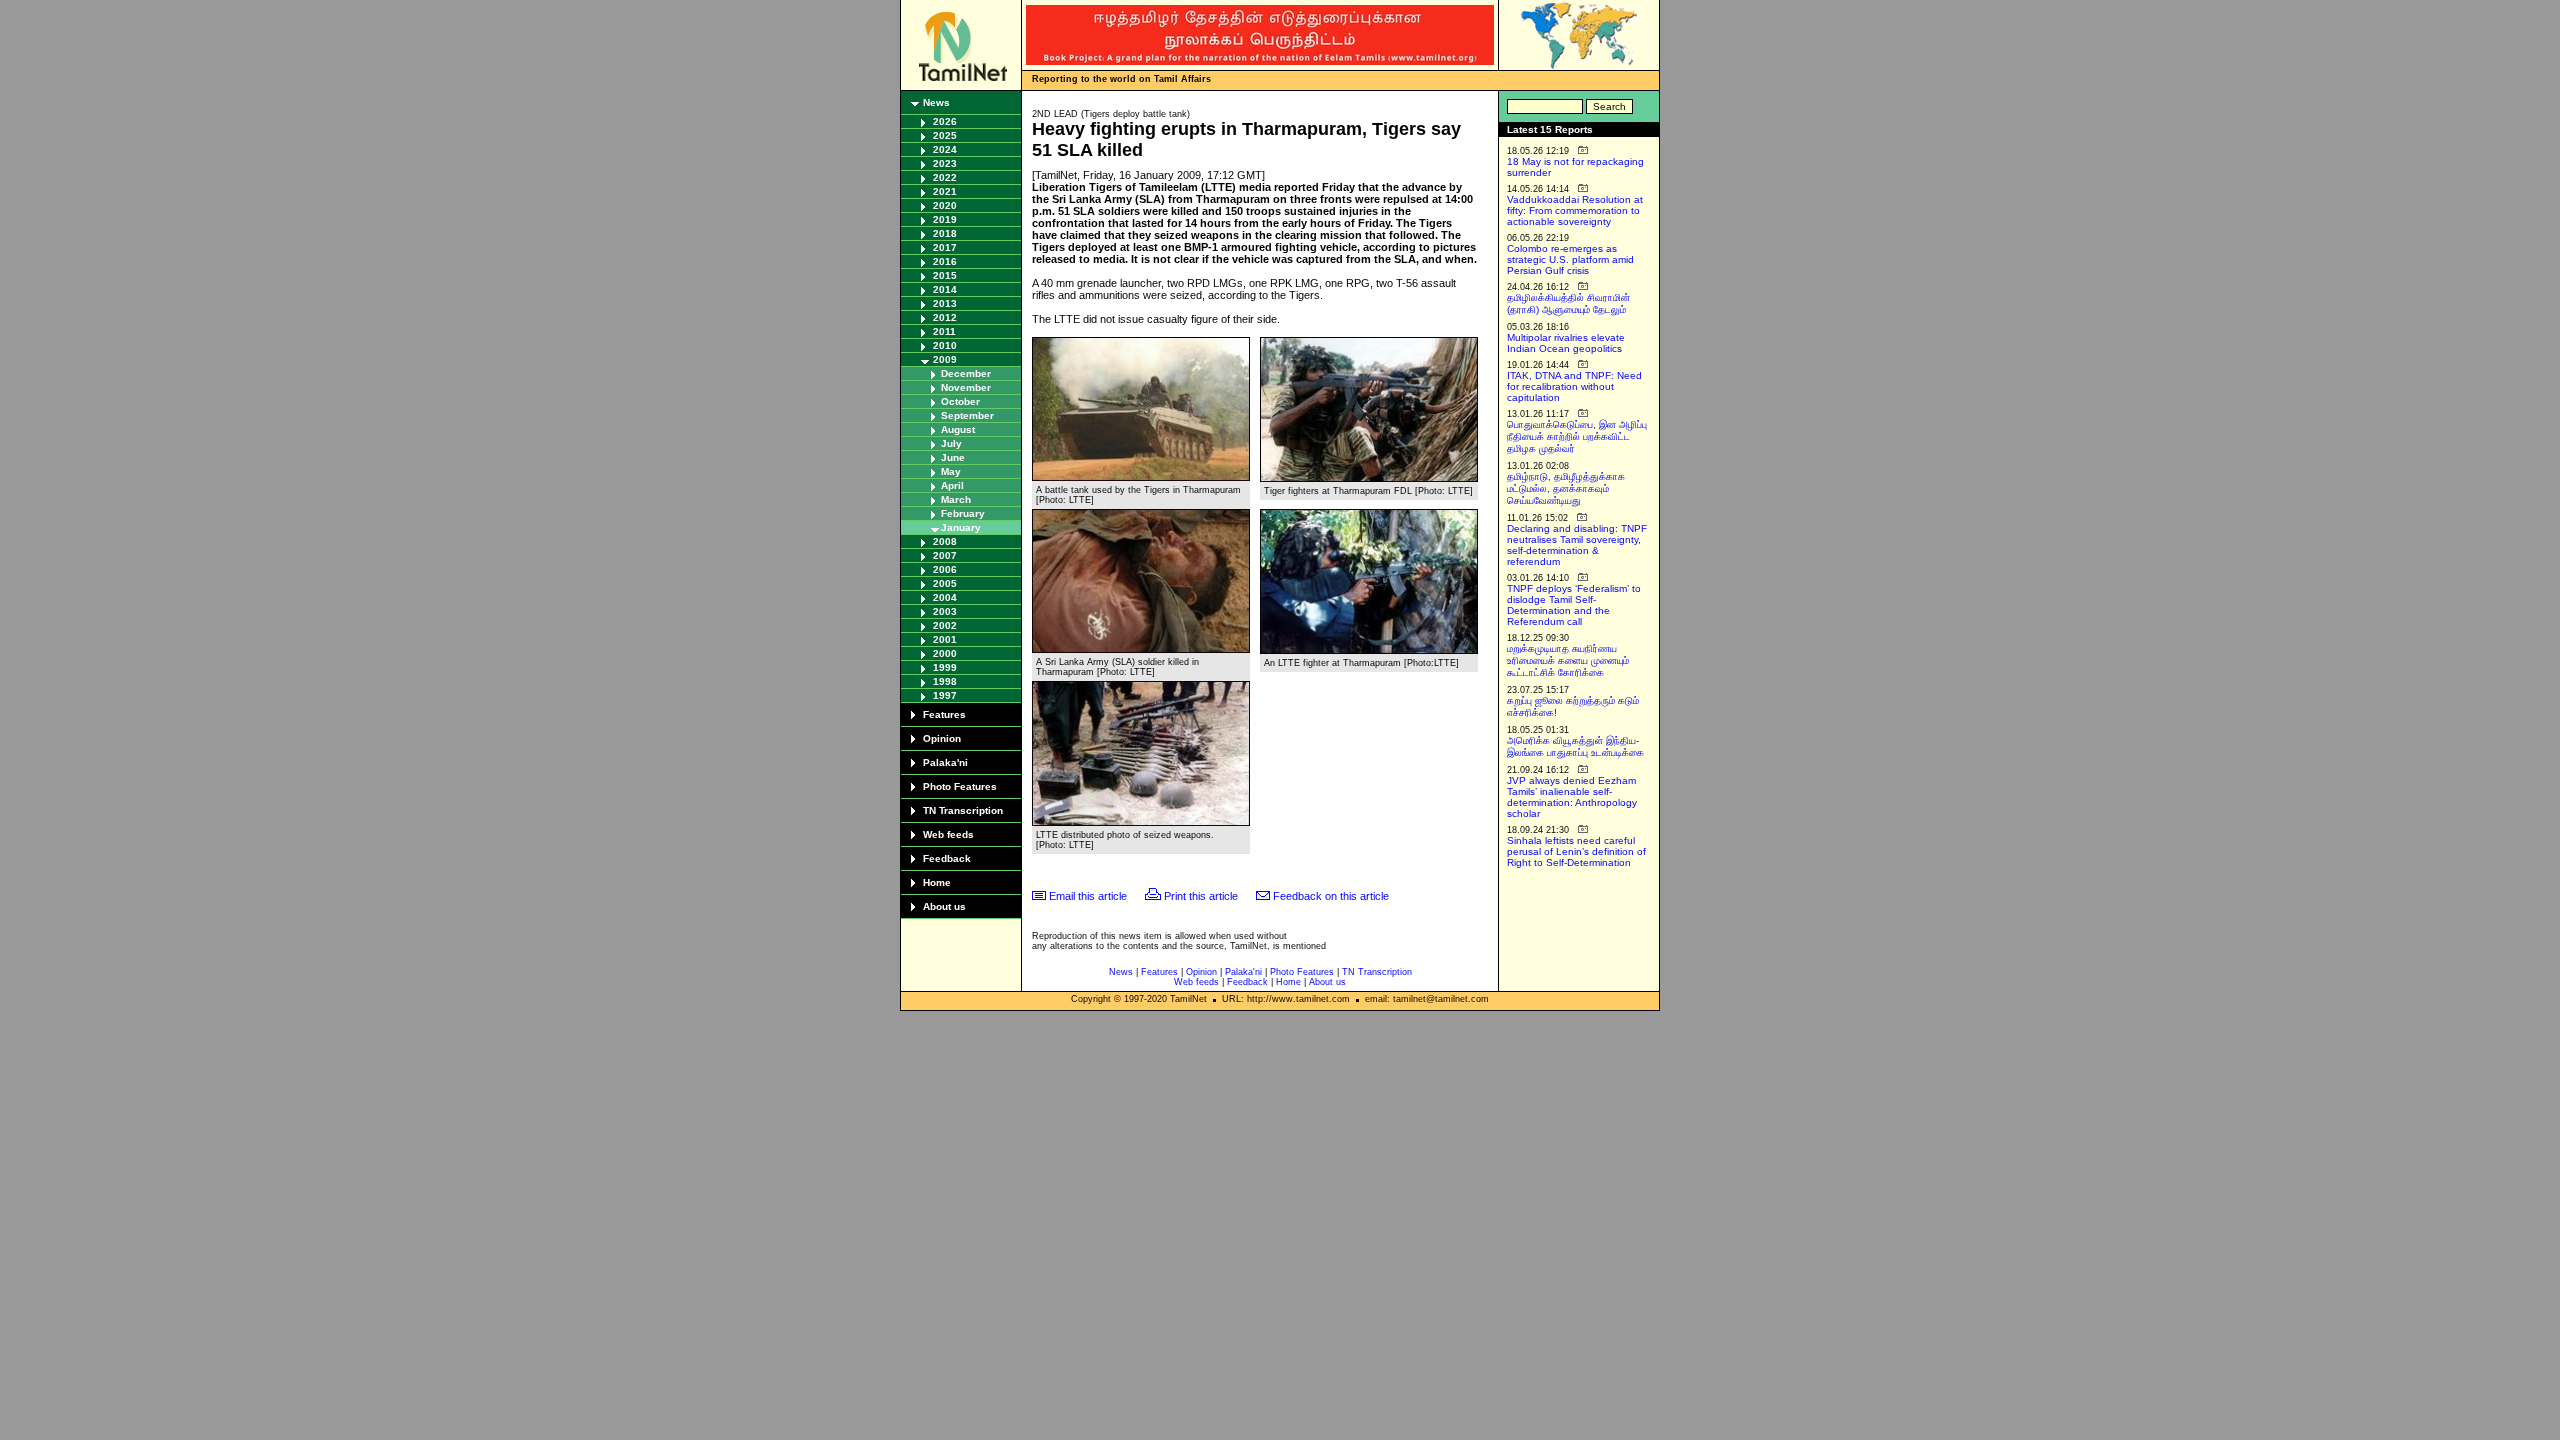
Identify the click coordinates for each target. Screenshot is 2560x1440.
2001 (945, 639)
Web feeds (948, 834)
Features (944, 714)
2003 (945, 611)
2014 (945, 289)
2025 (945, 135)
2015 (945, 275)
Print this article (1201, 896)
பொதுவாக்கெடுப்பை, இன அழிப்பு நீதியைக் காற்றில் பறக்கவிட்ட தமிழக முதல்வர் (1577, 436)
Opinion (942, 738)
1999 (945, 667)
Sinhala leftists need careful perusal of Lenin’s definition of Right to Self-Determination (1576, 851)
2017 (945, 247)
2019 (945, 219)
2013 (945, 303)
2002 (945, 625)
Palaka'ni (945, 762)
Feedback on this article (1331, 896)
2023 (945, 163)
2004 (945, 597)
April (952, 485)
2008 (945, 541)
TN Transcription (963, 810)
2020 (945, 205)
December (966, 373)
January (961, 527)
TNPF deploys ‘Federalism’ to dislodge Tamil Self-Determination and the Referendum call (1574, 605)
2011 (944, 331)
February (963, 513)
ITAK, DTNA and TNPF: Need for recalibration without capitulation (1574, 386)
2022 (945, 177)
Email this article (1088, 896)
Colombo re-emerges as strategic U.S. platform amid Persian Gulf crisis (1570, 259)
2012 (945, 317)
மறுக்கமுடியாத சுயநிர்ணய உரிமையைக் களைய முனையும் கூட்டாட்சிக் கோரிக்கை (1568, 660)
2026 (945, 121)
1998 (945, 681)
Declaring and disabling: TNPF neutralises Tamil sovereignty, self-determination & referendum (1577, 545)
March (956, 499)
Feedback (947, 858)
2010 (945, 345)
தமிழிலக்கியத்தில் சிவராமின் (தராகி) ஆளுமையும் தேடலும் (1568, 303)
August (958, 429)
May (951, 471)
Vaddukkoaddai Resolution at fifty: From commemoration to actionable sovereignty (1575, 210)
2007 (945, 555)
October (960, 401)
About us (944, 906)
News (936, 102)
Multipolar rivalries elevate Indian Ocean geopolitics (1566, 343)
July (951, 443)
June (953, 457)
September (967, 415)
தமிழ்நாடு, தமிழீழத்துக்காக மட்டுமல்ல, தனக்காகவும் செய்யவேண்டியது (1566, 488)
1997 (945, 695)
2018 (945, 233)
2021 (945, 191)
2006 (945, 569)
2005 (945, 583)
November (966, 387)
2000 (945, 653)
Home (937, 882)
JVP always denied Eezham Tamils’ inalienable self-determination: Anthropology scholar (1572, 797)
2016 (945, 261)
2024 (945, 149)
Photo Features (960, 786)
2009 (945, 359)
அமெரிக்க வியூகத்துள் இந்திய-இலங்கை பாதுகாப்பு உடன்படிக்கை (1575, 746)
